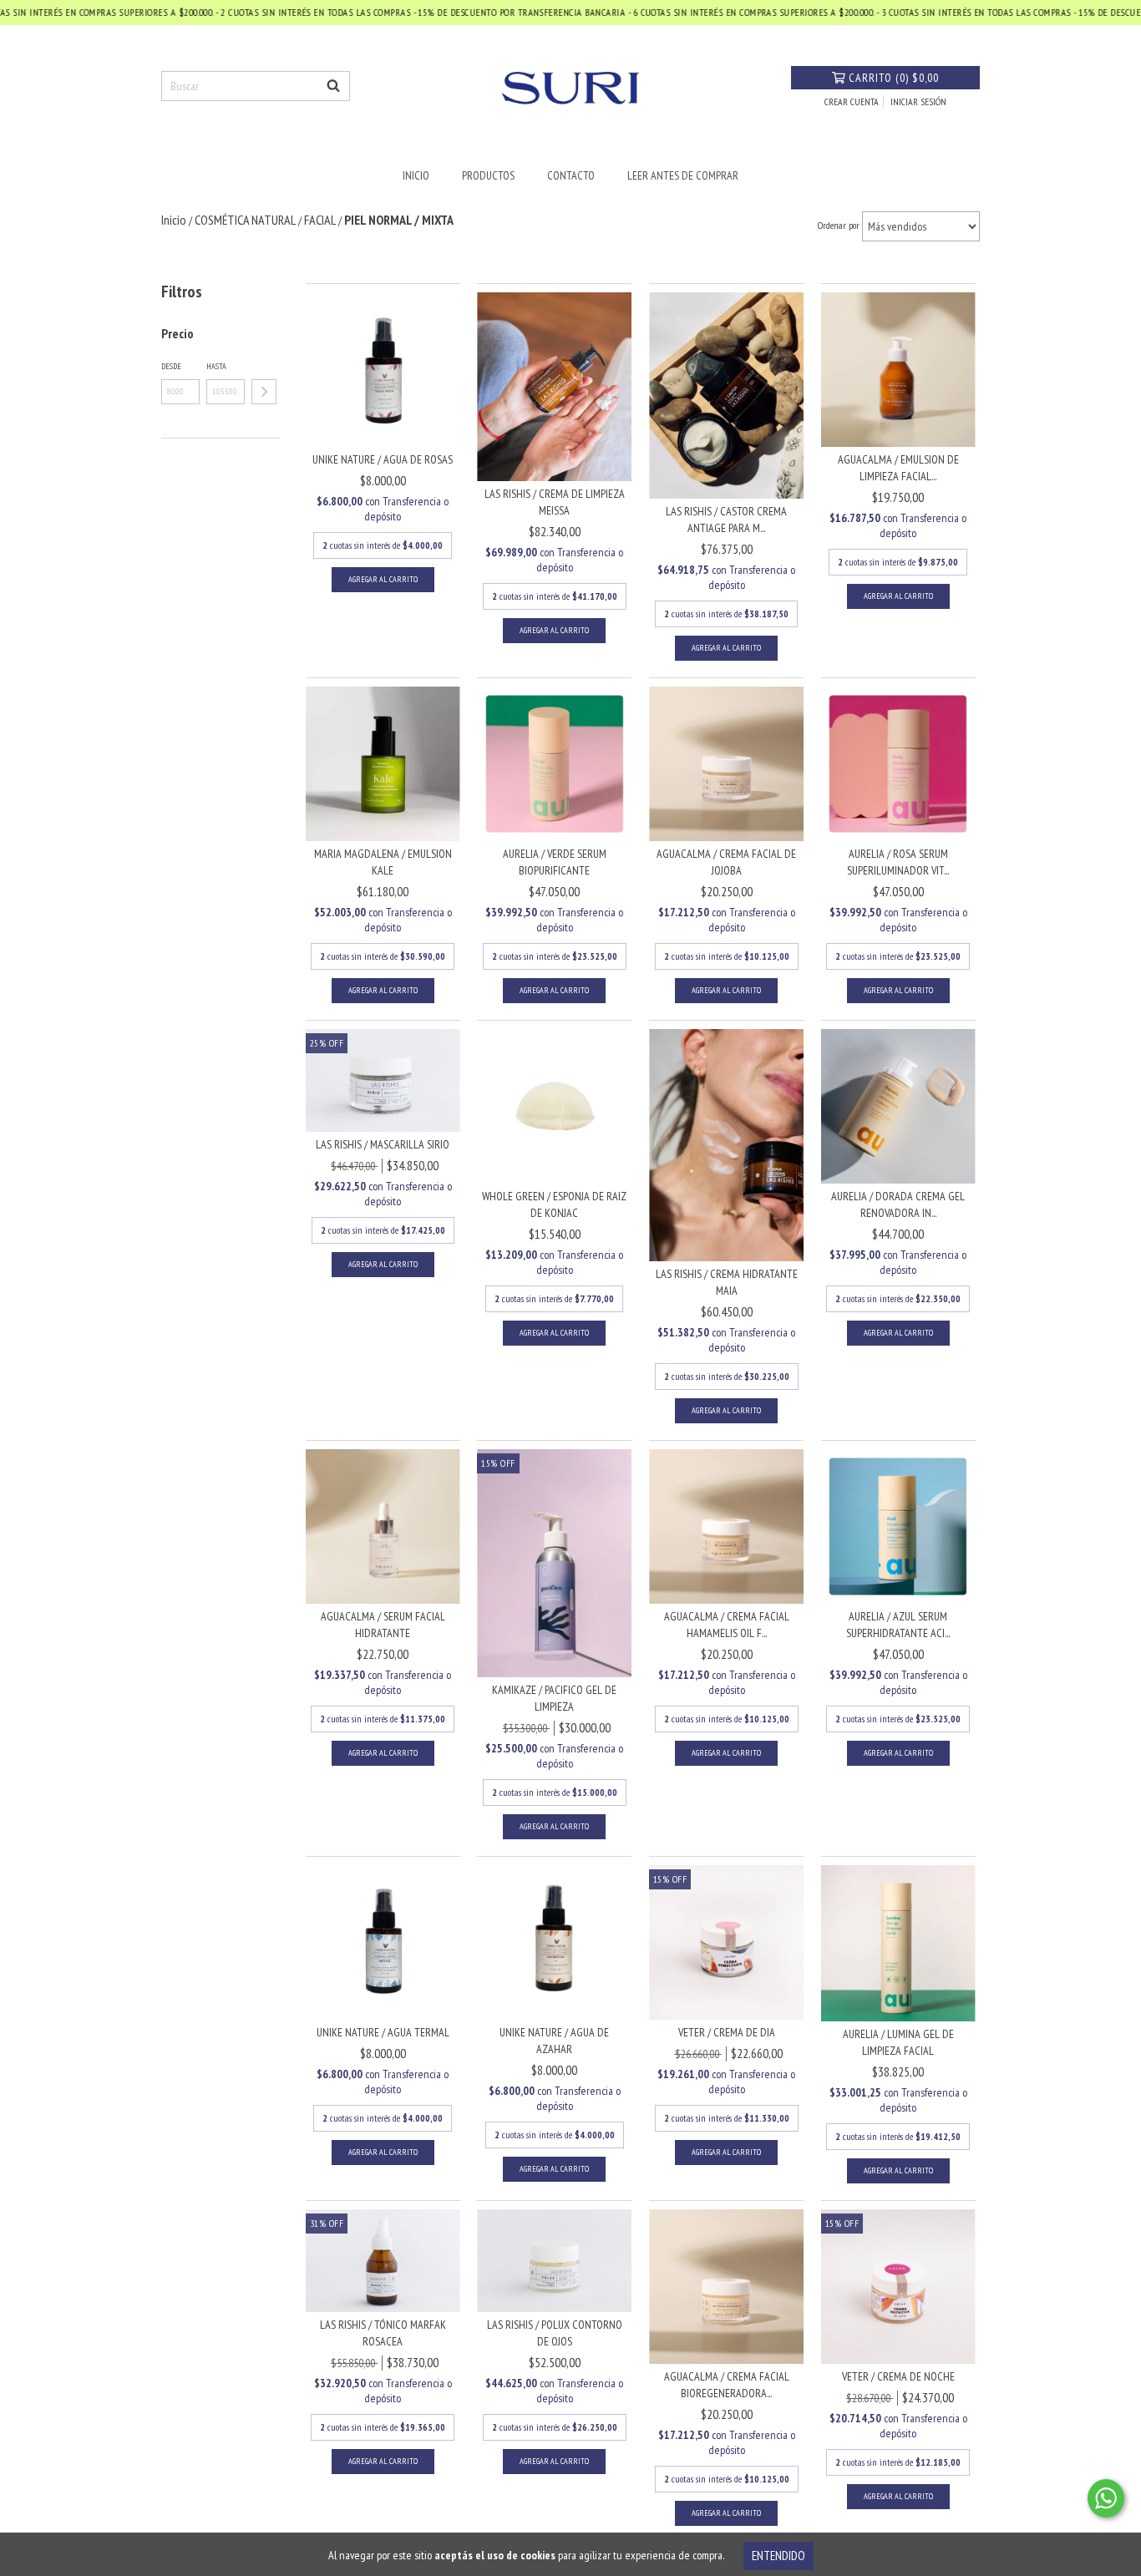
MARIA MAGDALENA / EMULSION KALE (383, 862)
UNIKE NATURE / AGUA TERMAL (383, 2032)
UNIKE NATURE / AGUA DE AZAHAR (554, 2041)
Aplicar (264, 392)
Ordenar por (839, 225)
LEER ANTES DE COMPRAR (683, 175)
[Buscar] (333, 86)
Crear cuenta (852, 101)
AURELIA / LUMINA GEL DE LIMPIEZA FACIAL (898, 2042)
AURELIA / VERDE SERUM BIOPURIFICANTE (555, 862)
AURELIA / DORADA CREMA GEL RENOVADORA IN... (898, 1204)
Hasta (216, 366)
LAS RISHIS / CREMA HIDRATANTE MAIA (727, 1282)
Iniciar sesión (918, 101)
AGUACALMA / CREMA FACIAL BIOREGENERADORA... (727, 2385)
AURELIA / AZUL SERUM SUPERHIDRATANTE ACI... (898, 1625)
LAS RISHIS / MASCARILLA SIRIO (383, 1144)
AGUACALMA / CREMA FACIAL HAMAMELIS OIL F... (727, 1625)
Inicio (416, 175)
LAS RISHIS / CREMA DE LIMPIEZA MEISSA (555, 502)
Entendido (778, 2556)
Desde (171, 366)
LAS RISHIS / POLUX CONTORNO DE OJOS (555, 2333)
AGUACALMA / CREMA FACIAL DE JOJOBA (726, 862)
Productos (488, 175)
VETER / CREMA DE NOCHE (898, 2376)
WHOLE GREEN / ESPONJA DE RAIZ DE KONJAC (554, 1204)
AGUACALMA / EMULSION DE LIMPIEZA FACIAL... (898, 468)
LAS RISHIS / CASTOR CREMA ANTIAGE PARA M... (726, 520)
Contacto (571, 175)
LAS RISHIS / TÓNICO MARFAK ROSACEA (383, 2333)
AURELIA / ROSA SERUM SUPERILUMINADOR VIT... (898, 862)
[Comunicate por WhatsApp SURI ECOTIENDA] (1106, 2498)
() (894, 78)
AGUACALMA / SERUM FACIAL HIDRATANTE (383, 1625)
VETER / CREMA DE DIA (727, 2032)
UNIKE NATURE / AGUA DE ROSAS (383, 459)
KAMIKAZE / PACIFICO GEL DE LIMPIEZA (554, 1698)
